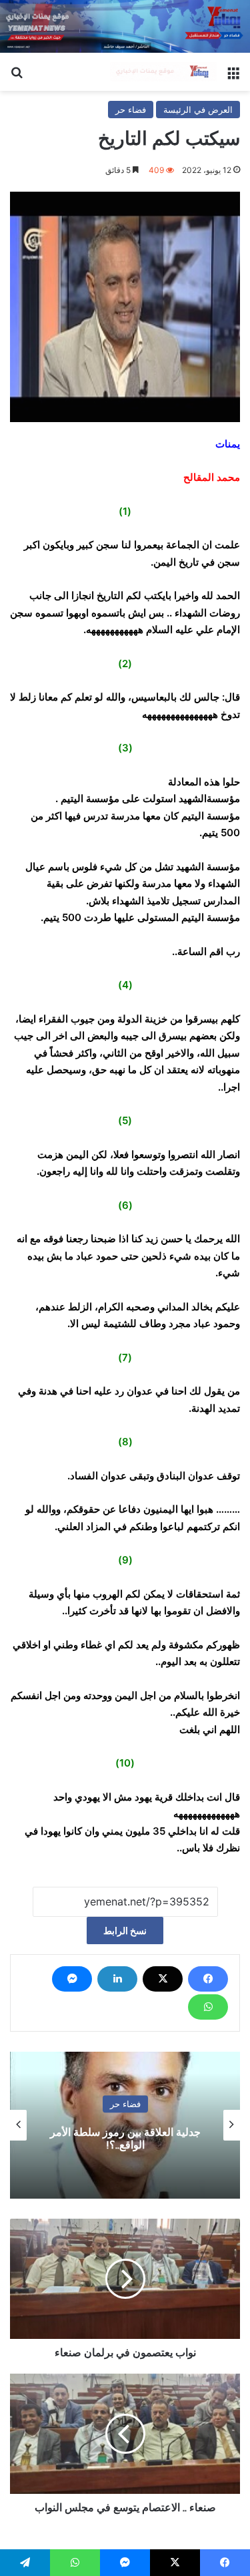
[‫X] (163, 1979)
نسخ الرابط (125, 1930)
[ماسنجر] (72, 1979)
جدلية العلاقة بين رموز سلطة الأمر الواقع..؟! (125, 2139)
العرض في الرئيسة (198, 110)
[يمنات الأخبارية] (163, 72)
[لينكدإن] (117, 1979)
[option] (125, 2125)
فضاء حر (131, 110)
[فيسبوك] (208, 1979)
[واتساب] (208, 2007)
